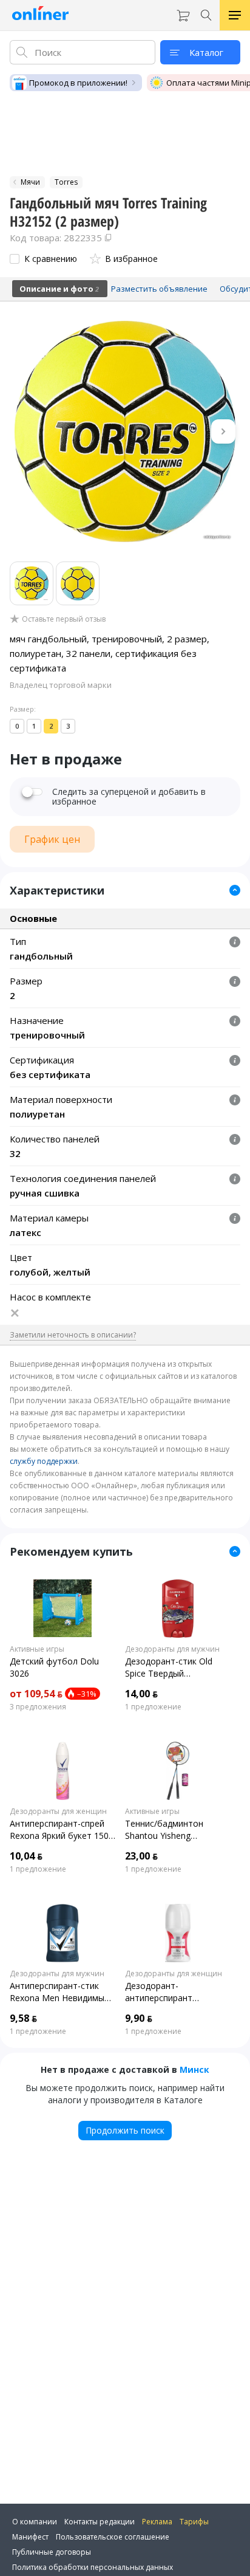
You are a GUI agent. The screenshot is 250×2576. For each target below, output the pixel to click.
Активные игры (37, 1649)
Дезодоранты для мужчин (172, 1649)
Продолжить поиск (125, 2130)
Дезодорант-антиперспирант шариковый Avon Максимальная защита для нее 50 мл (172, 1992)
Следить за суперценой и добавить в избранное (129, 797)
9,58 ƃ (23, 2018)
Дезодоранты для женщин (58, 1812)
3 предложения (38, 1707)
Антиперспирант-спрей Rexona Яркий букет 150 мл (59, 1830)
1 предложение (153, 1707)
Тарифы (194, 2522)
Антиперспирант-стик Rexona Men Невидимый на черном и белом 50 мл (62, 1992)
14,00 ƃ (141, 1694)
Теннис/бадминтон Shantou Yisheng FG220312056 (164, 1830)
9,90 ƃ (139, 2018)
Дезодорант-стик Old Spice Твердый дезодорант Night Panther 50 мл (169, 1668)
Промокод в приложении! (78, 83)
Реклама (157, 2522)
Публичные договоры (52, 2552)
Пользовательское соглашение (113, 2537)
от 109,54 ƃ (36, 1694)
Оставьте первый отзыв (64, 619)
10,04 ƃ (26, 1856)
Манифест (30, 2537)
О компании (35, 2522)
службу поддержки (44, 1461)
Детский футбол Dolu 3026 (54, 1667)
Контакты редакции (100, 2522)
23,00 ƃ (141, 1856)
